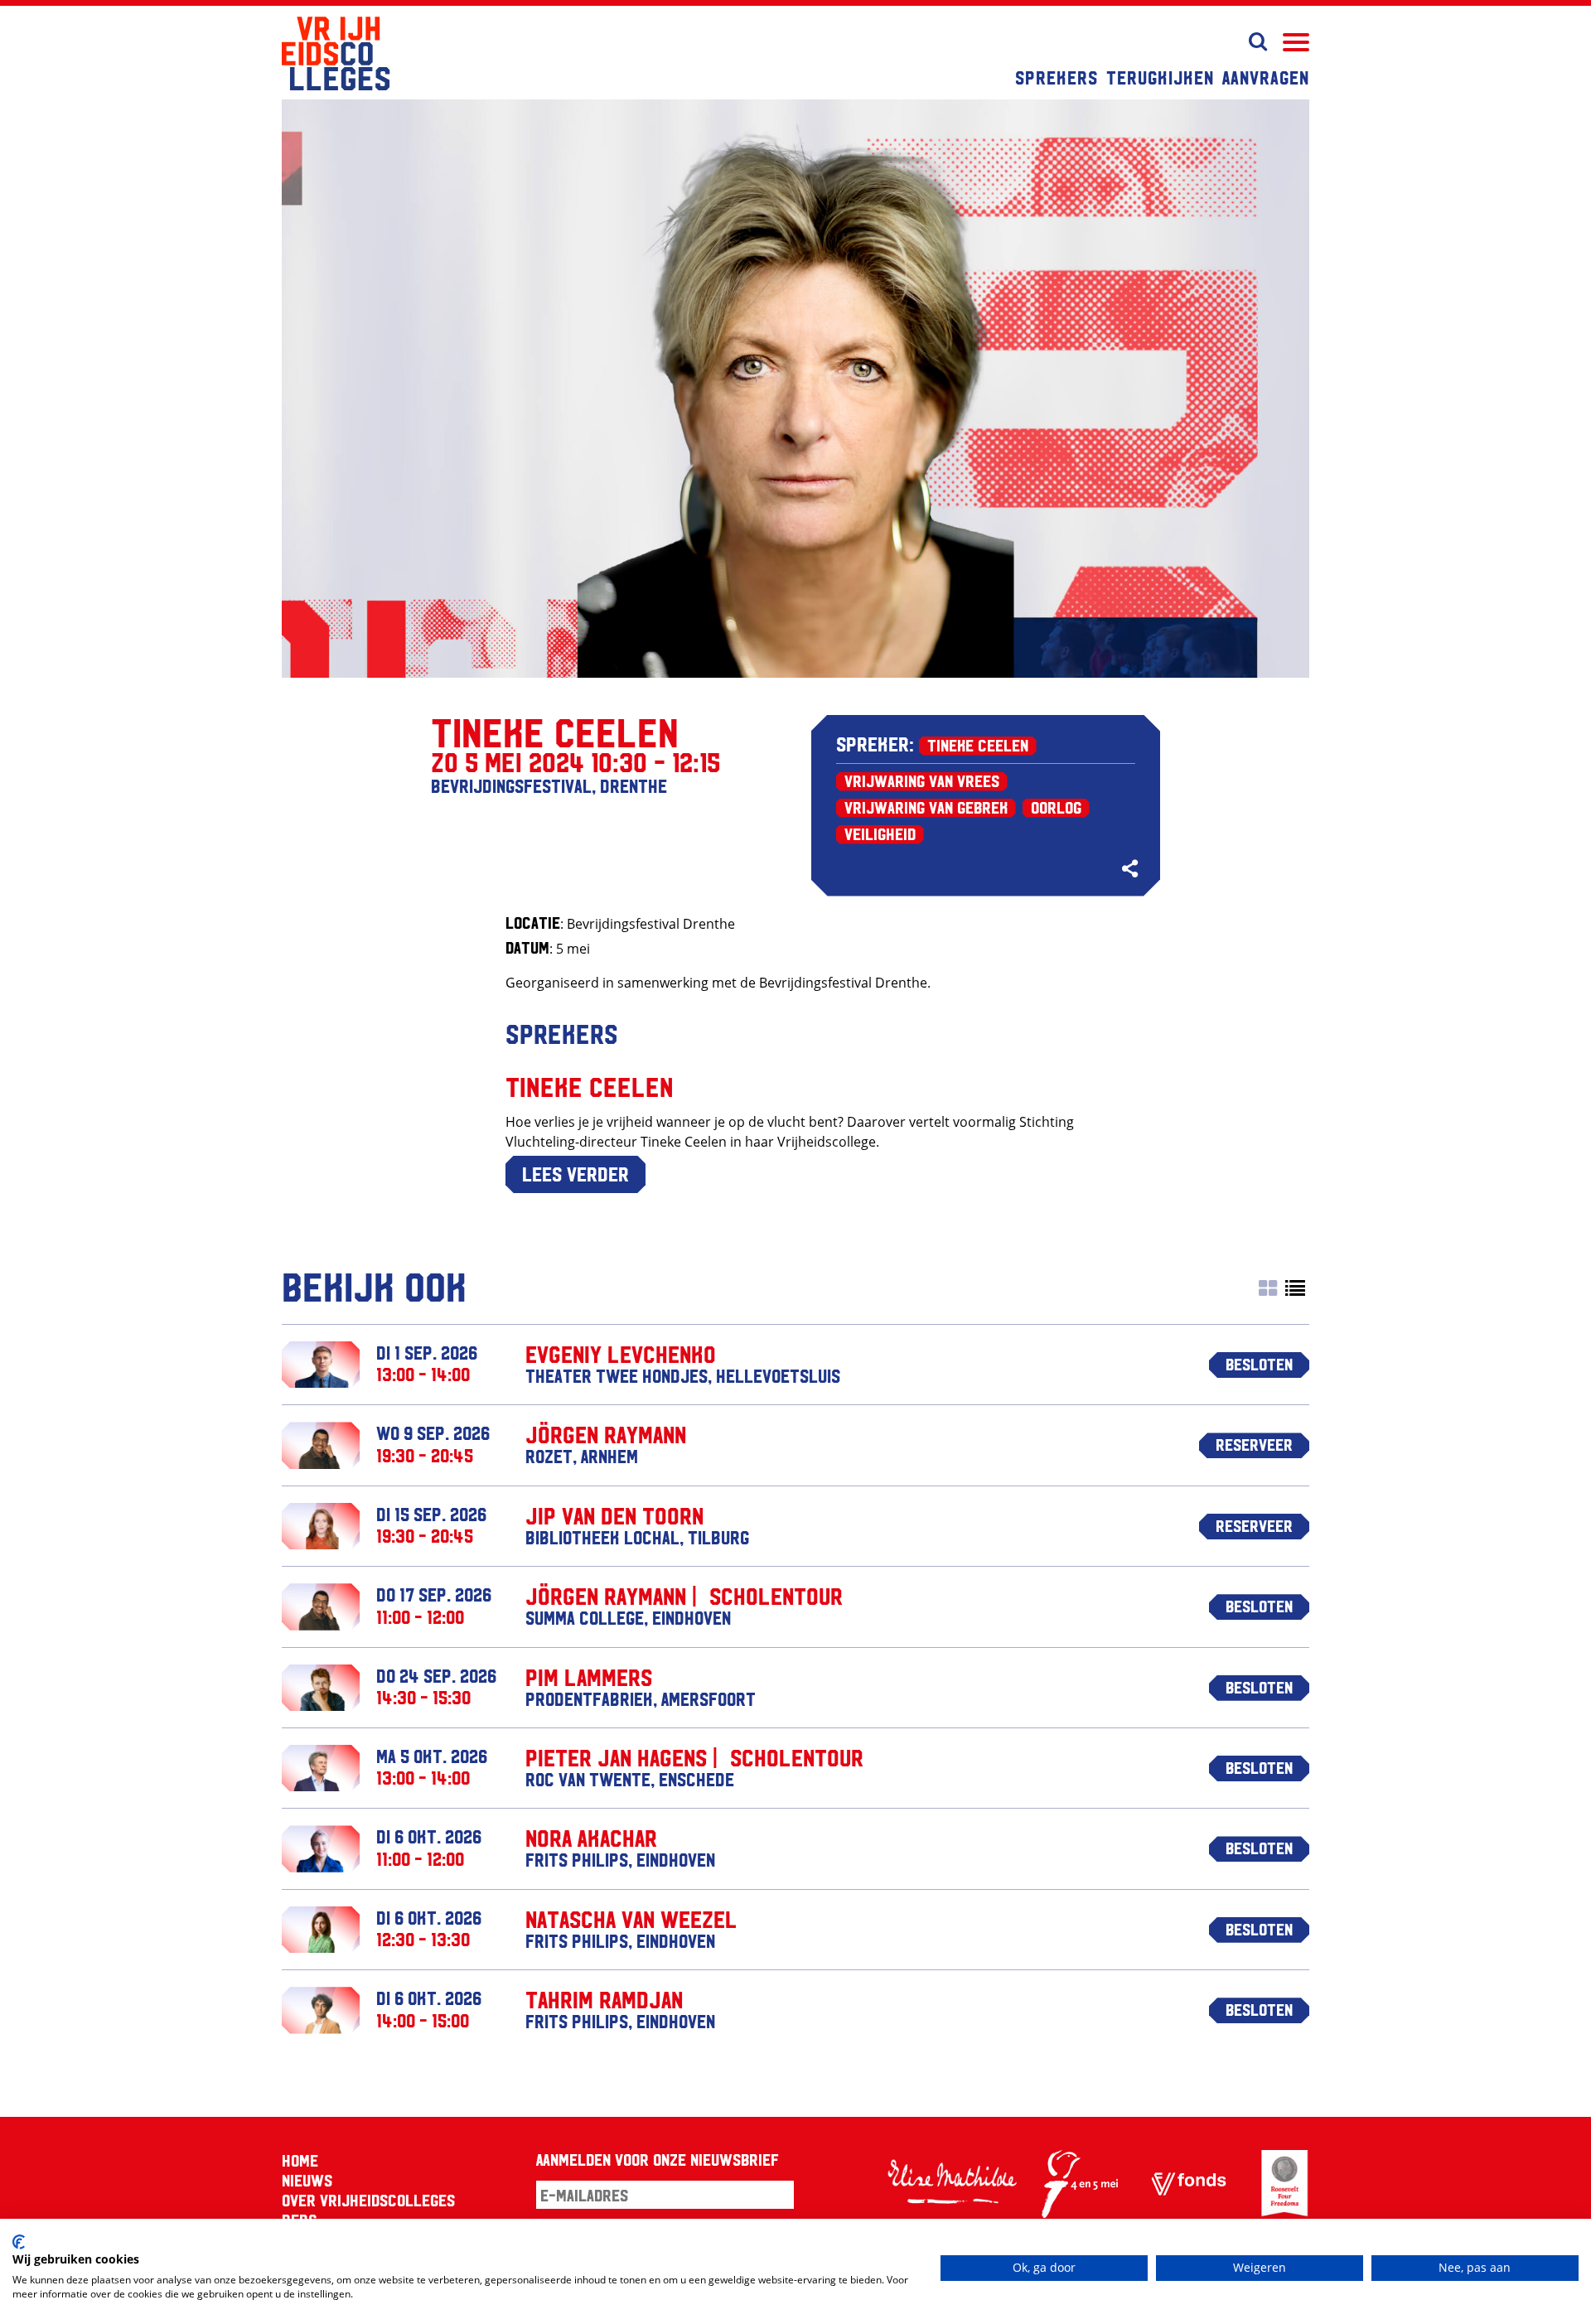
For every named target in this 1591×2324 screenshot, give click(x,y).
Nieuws (307, 2180)
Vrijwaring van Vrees (922, 780)
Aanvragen (1266, 77)
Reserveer (1254, 1444)
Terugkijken (1160, 77)
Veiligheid (880, 833)
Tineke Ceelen (978, 745)
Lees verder (575, 1173)
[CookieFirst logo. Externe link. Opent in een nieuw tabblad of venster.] (19, 2242)
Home (300, 2160)
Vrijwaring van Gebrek (926, 807)
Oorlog (1056, 807)
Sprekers (1057, 77)
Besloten (1259, 1364)
